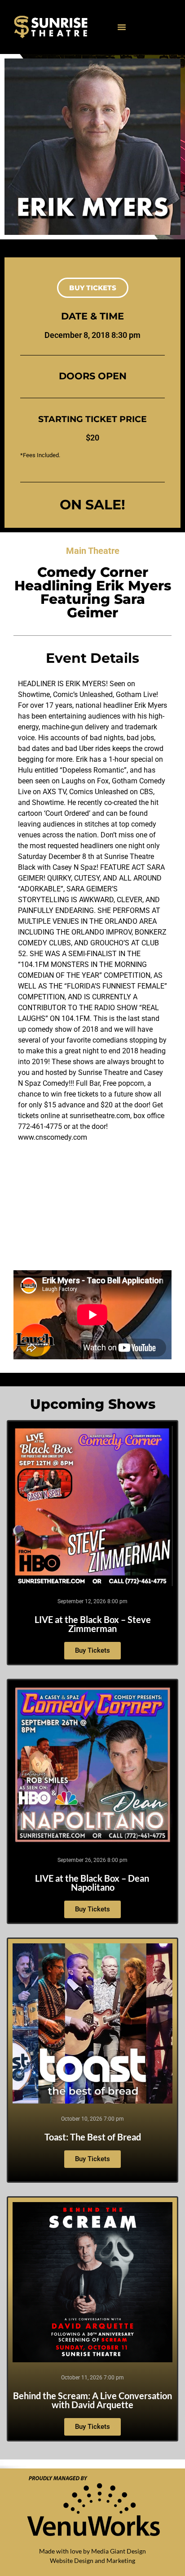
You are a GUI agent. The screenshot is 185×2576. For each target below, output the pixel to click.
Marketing (121, 2560)
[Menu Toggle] (122, 27)
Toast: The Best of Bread (93, 2137)
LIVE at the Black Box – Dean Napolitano (92, 1883)
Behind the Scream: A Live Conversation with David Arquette (92, 2400)
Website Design (72, 2560)
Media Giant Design (119, 2551)
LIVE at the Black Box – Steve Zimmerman (93, 1624)
